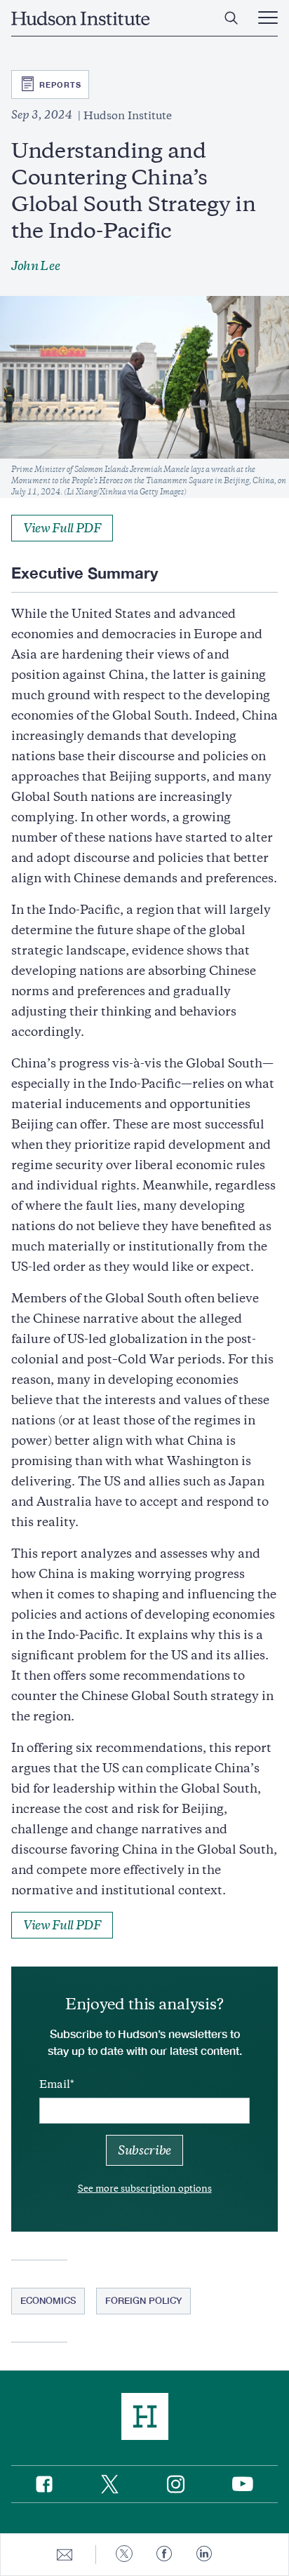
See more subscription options (145, 2189)
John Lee (35, 266)
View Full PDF (62, 528)
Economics (48, 2300)
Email (55, 2084)
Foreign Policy (143, 2300)
